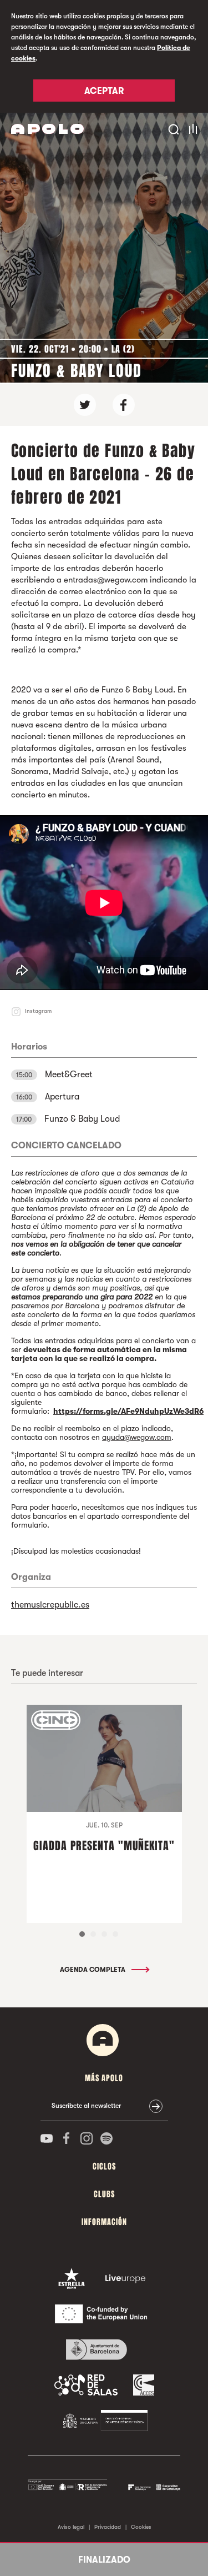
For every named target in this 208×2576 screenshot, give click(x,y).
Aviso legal (71, 2527)
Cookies (141, 2527)
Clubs (104, 2194)
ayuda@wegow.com (137, 1437)
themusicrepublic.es (50, 1605)
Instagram (38, 1011)
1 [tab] (82, 1934)
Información (104, 2222)
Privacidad (108, 2527)
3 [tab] (104, 1934)
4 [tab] (115, 1934)
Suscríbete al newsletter (86, 2106)
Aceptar (104, 91)
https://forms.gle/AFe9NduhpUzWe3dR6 (128, 1411)
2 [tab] (93, 1934)
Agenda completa (93, 1970)
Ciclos (104, 2166)
